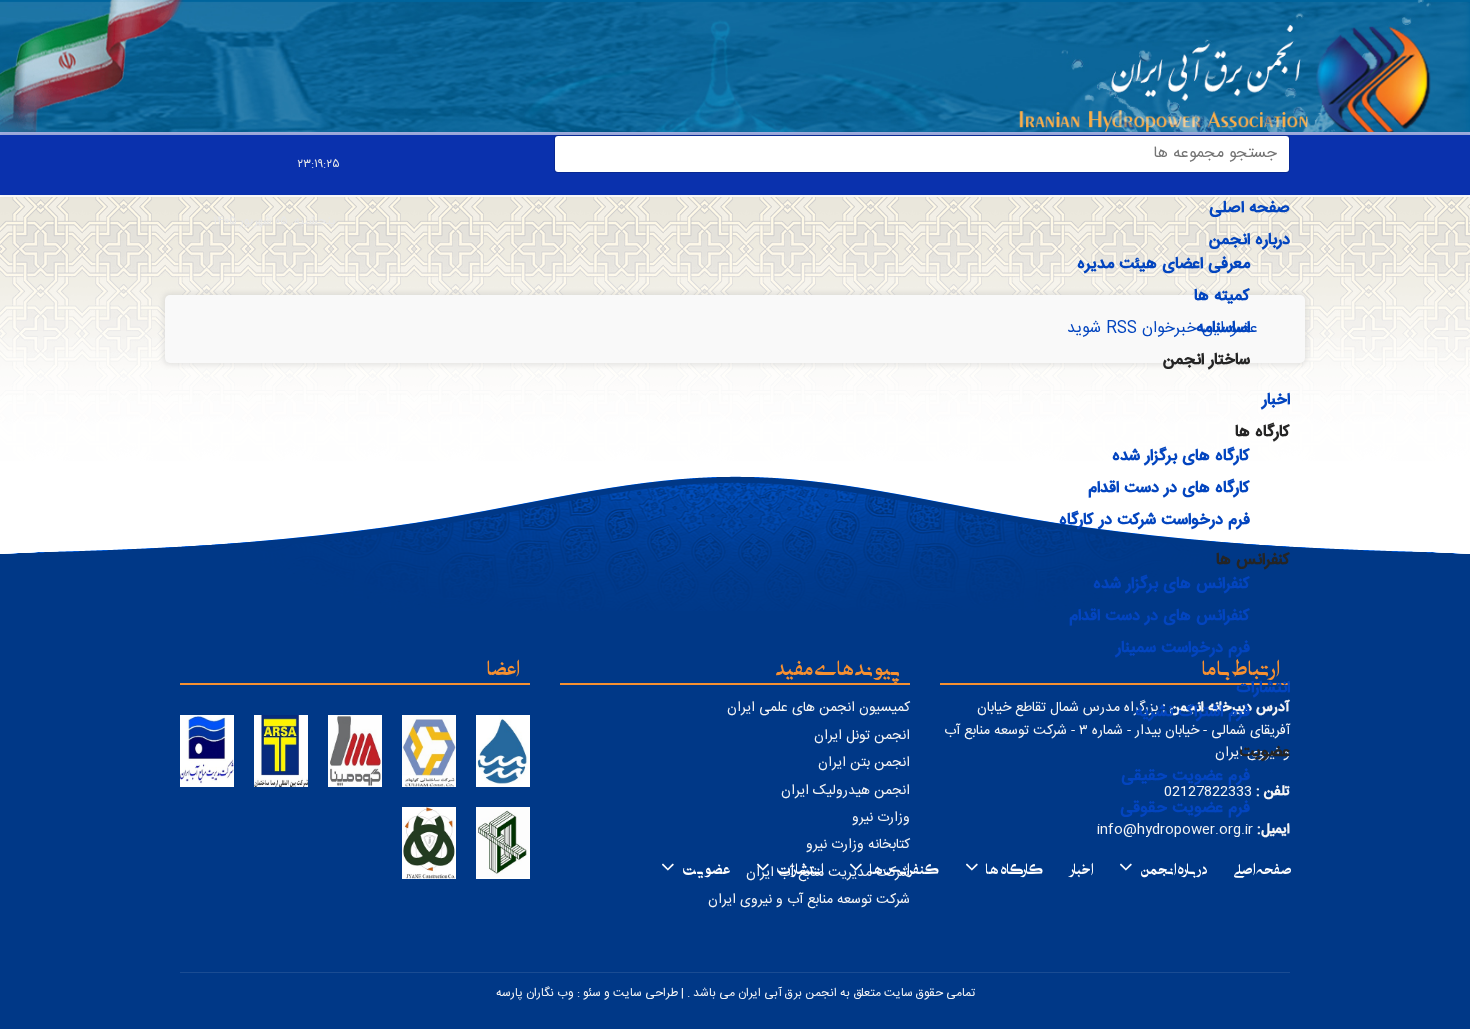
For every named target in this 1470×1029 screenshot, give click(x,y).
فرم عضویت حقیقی (1185, 776)
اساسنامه (1223, 328)
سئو (592, 993)
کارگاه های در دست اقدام (1169, 488)
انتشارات (1263, 688)
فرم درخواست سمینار (1183, 648)
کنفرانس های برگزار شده (1171, 584)
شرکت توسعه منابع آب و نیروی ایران (809, 900)
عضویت (706, 867)
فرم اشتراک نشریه (1192, 712)
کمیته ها (1222, 296)
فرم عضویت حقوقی (1185, 808)
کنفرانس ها (904, 867)
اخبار (1276, 400)
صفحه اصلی (1249, 208)
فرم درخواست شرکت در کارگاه (1154, 520)
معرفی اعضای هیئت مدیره (1163, 264)
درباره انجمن (1249, 240)
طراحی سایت (645, 993)
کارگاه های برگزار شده (1181, 456)
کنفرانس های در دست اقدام (1159, 616)
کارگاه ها (1014, 867)
